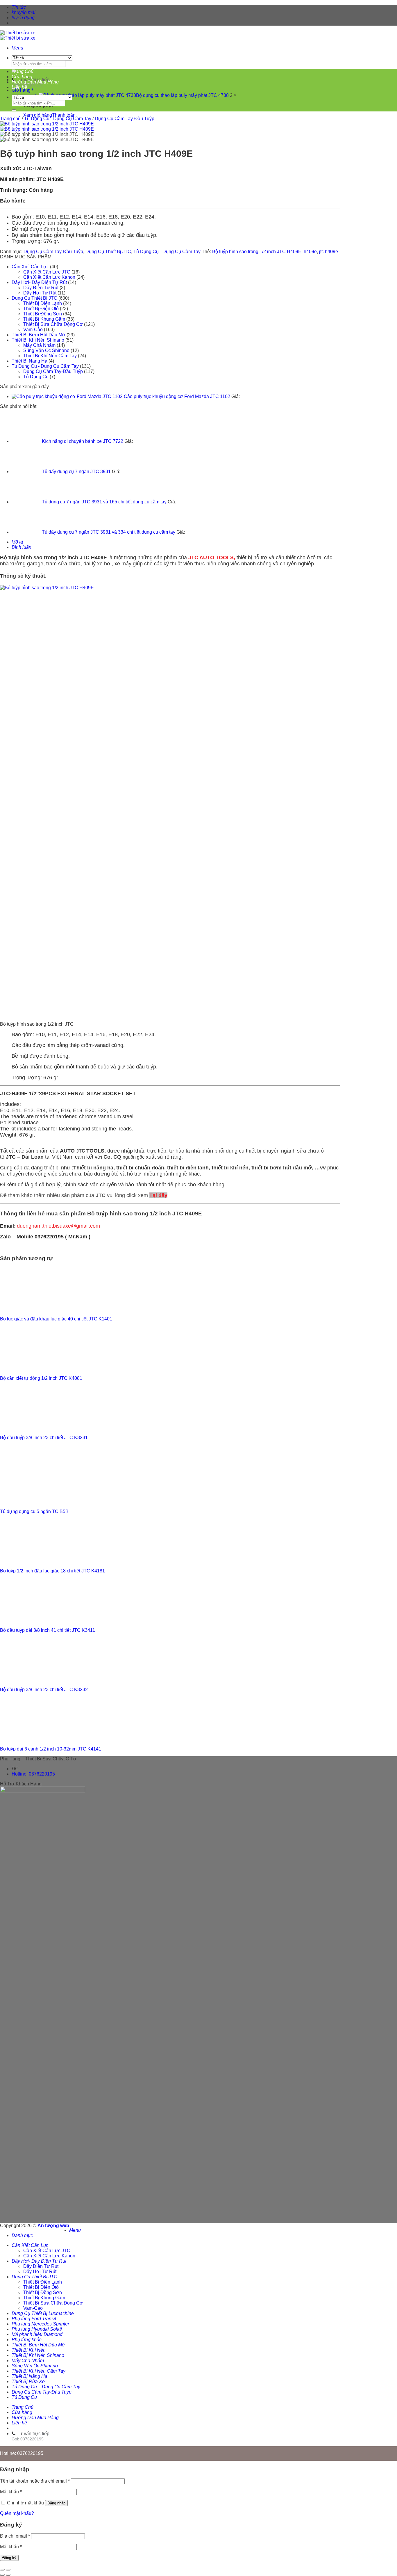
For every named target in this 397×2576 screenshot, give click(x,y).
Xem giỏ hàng (38, 115)
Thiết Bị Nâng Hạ (29, 361)
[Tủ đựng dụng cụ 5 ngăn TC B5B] (29, 1502)
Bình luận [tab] (22, 547)
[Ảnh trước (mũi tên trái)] (2, 2575)
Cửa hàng (22, 77)
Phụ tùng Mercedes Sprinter (40, 2324)
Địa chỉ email (15, 2536)
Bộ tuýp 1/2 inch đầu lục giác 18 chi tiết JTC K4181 (52, 1571)
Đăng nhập (56, 2503)
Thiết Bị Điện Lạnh (43, 303)
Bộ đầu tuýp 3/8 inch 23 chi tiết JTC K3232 (44, 1690)
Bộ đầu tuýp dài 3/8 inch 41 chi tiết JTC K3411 (48, 1630)
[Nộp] (14, 110)
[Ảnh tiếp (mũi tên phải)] (8, 2575)
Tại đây (158, 1195)
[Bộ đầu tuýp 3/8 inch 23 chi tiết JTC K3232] (29, 1680)
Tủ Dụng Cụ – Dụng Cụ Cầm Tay (46, 2387)
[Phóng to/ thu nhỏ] (8, 2570)
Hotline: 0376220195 (33, 1774)
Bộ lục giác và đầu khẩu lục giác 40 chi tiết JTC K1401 (56, 1319)
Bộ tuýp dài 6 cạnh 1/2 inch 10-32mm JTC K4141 (51, 1749)
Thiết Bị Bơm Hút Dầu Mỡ (39, 335)
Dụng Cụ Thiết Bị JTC (108, 252)
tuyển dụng (23, 18)
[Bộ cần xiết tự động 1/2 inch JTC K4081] (29, 1368)
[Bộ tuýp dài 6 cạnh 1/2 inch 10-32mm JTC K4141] (29, 1739)
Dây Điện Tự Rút (41, 288)
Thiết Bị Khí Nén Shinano (38, 340)
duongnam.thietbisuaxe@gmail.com (58, 1226)
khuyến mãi (24, 12)
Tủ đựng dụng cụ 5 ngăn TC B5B (34, 1511)
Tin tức (19, 7)
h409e (310, 252)
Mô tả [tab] (17, 542)
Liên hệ (19, 87)
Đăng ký (9, 2558)
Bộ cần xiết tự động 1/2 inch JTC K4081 (41, 1378)
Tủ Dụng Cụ (36, 377)
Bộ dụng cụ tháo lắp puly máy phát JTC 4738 (183, 95)
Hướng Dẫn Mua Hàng (35, 82)
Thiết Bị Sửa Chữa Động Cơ (53, 324)
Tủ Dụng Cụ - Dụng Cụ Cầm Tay (58, 119)
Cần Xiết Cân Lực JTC (47, 272)
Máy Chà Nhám (39, 345)
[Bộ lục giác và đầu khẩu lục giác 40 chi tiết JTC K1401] (29, 1309)
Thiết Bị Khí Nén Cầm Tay (50, 356)
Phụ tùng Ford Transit (34, 2319)
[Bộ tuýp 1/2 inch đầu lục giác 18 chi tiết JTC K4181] (29, 1561)
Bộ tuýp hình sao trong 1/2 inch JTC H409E (257, 252)
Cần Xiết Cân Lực (30, 267)
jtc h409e (329, 252)
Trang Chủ (23, 71)
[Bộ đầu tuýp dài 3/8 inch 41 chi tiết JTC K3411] (29, 1620)
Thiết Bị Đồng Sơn (43, 314)
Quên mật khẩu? (17, 2513)
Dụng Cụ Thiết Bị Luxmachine (43, 2313)
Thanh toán (64, 115)
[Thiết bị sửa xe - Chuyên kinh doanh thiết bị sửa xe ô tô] (18, 35)
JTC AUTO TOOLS (211, 558)
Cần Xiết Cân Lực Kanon (49, 277)
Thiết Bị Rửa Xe (28, 2381)
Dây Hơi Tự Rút (40, 293)
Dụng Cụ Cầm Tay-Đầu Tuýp (125, 119)
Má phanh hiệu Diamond (37, 2334)
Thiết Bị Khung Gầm (44, 319)
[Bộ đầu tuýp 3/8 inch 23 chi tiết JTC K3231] (29, 1428)
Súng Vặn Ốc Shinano (46, 350)
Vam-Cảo (33, 330)
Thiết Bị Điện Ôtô (41, 309)
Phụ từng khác (27, 2340)
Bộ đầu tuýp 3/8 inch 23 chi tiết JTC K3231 (44, 1438)
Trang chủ (10, 119)
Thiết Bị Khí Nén (29, 2350)
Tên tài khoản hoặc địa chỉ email (35, 2481)
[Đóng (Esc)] (2, 2570)
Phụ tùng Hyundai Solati (37, 2329)
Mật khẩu (11, 2492)
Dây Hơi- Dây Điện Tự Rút (39, 282)
